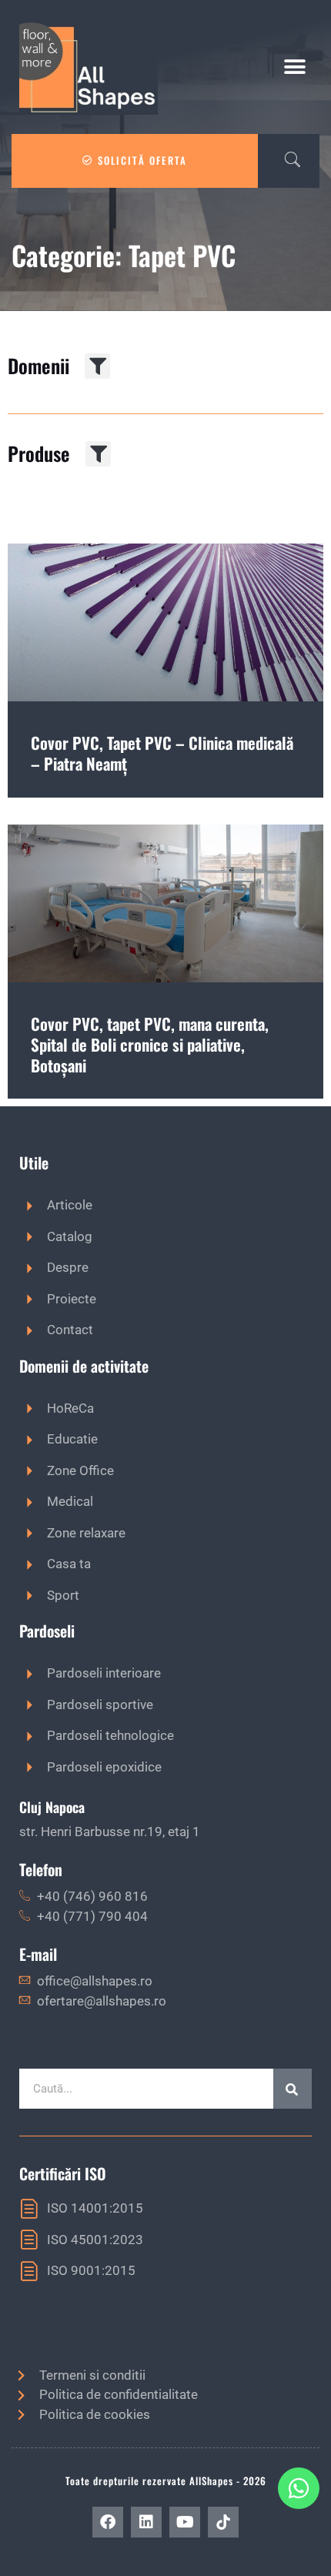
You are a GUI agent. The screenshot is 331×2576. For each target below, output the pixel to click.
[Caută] (293, 2089)
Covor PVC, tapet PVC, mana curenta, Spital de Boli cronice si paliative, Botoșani (150, 1045)
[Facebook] (108, 2522)
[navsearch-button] (285, 161)
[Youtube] (185, 2522)
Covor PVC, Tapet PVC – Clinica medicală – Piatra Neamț (162, 753)
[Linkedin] (146, 2522)
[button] (294, 67)
